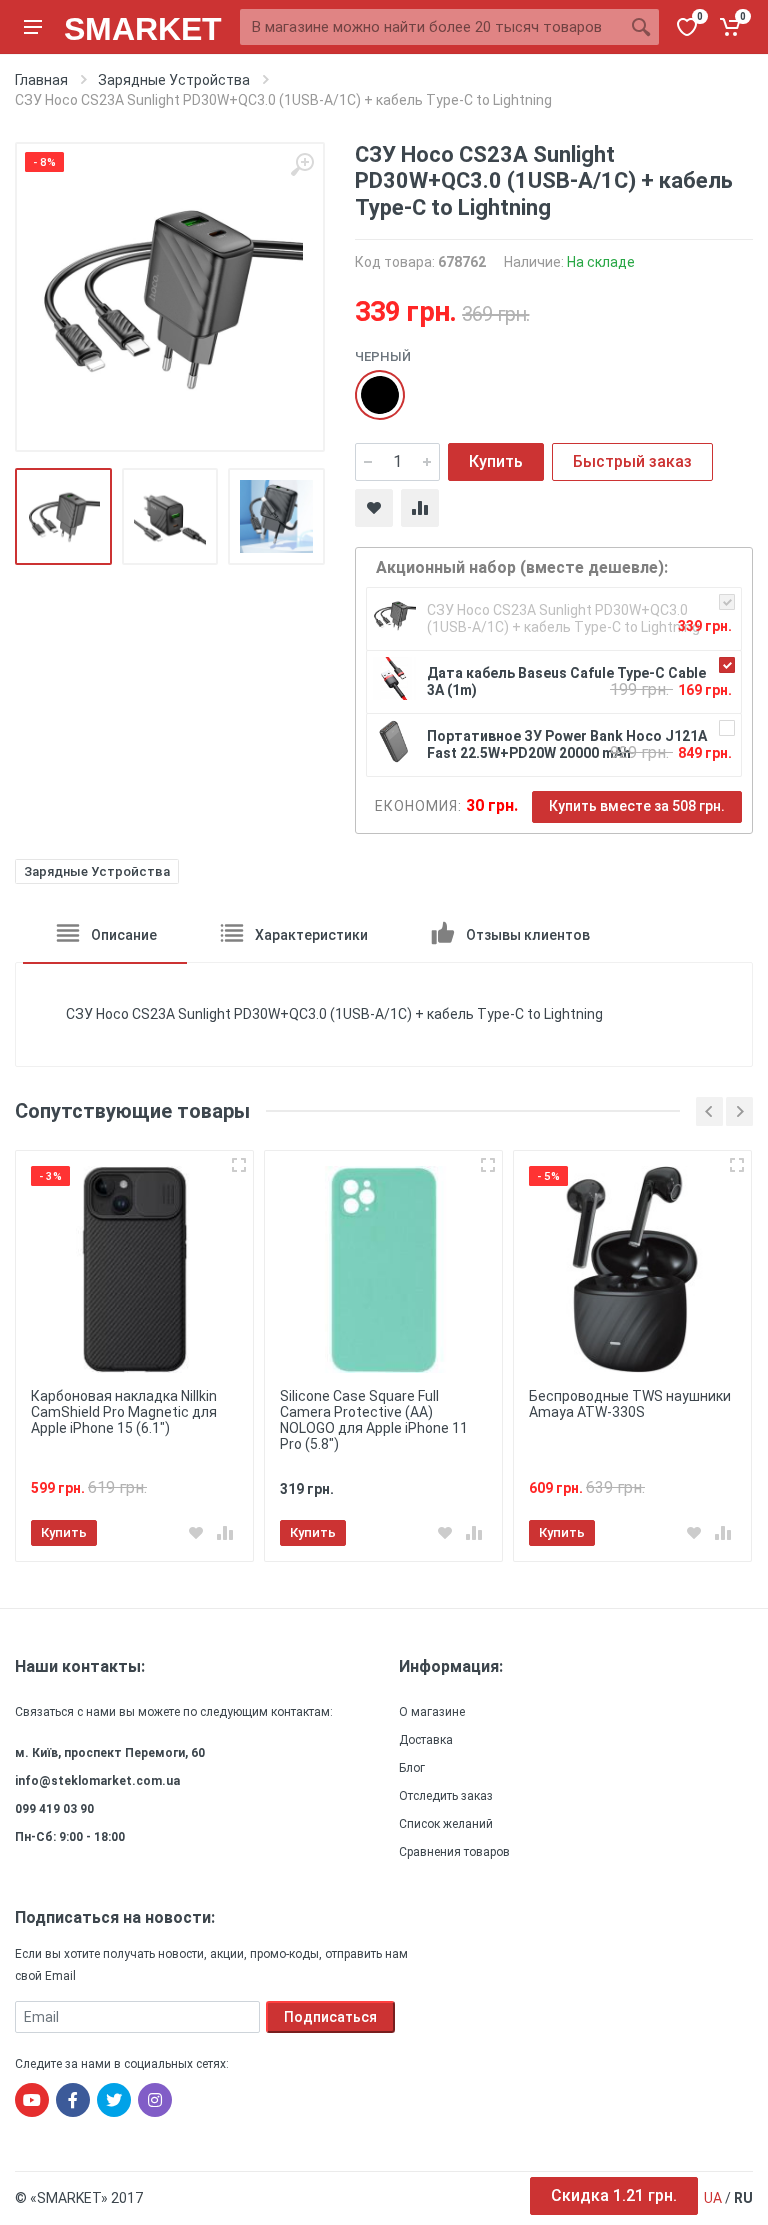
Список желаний (446, 1824)
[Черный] (370, 385)
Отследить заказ (446, 1796)
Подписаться (330, 2017)
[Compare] (420, 508)
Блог (412, 1768)
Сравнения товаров (454, 1852)
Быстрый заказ (632, 461)
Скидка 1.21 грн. (614, 2195)
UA (713, 2198)
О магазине (432, 1712)
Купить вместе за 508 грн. (637, 806)
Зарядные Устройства (97, 871)
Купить (496, 461)
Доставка (426, 1740)
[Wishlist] (374, 508)
